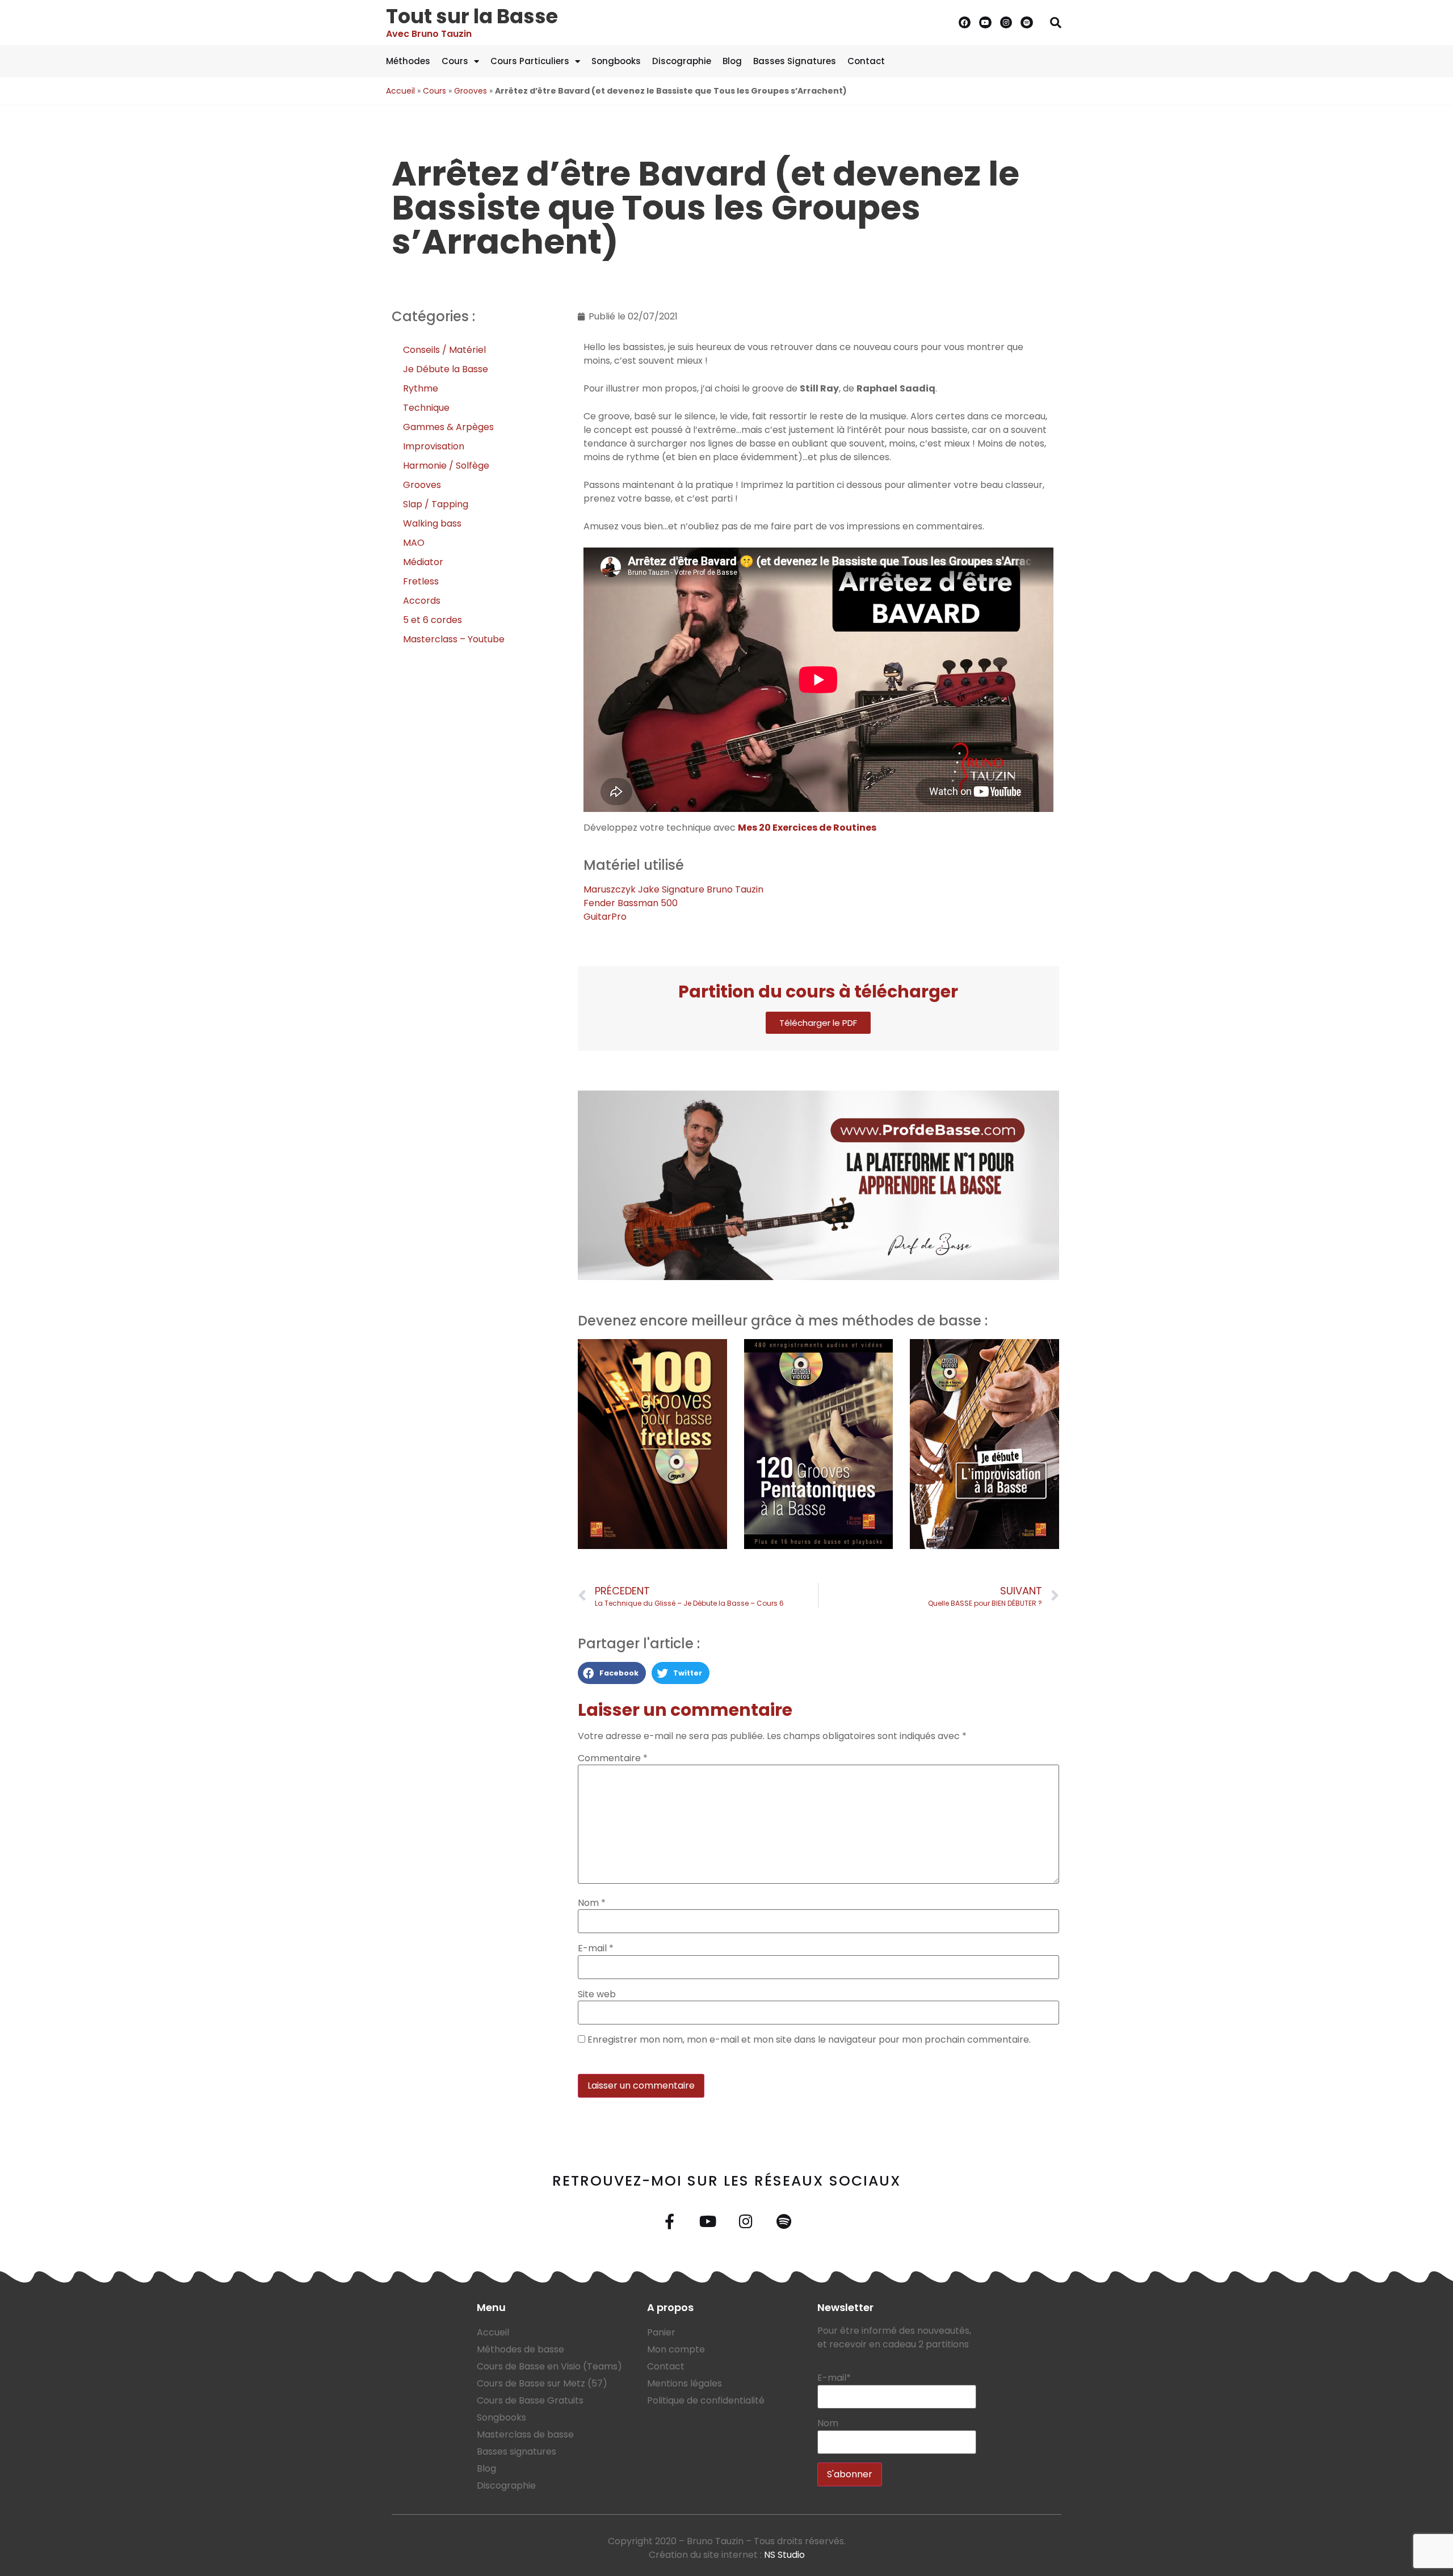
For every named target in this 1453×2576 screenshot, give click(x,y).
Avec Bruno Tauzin (429, 34)
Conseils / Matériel (444, 350)
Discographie (682, 61)
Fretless (421, 581)
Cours (455, 61)
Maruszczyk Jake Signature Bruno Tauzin (673, 889)
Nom (592, 1903)
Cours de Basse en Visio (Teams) (549, 2366)
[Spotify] (1027, 23)
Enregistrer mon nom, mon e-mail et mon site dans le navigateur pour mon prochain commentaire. (809, 2040)
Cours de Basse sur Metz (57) (542, 2383)
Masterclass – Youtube (454, 639)
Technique (426, 408)
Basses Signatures (795, 61)
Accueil (400, 91)
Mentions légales (684, 2383)
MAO (414, 543)
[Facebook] (965, 23)
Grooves (471, 91)
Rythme (421, 388)
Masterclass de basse (525, 2434)
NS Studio (784, 2555)
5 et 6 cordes (432, 620)
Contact (866, 61)
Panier (661, 2332)
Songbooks (616, 61)
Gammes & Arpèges (448, 427)
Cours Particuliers (530, 61)
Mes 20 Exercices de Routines (807, 828)
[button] (1056, 23)
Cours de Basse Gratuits (530, 2400)
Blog (732, 61)
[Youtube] (985, 23)
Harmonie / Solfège (446, 466)
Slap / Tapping (436, 504)
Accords (422, 601)
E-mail (596, 1948)
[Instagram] (1006, 23)
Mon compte (676, 2349)
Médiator (423, 562)
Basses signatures (516, 2451)
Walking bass (432, 523)
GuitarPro (605, 917)
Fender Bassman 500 (631, 903)
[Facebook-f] (669, 2221)
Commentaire (613, 1758)
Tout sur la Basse (472, 16)
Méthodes (408, 61)
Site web (597, 1994)
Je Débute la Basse (446, 369)
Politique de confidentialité (706, 2400)
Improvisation (434, 446)
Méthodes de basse (520, 2349)
